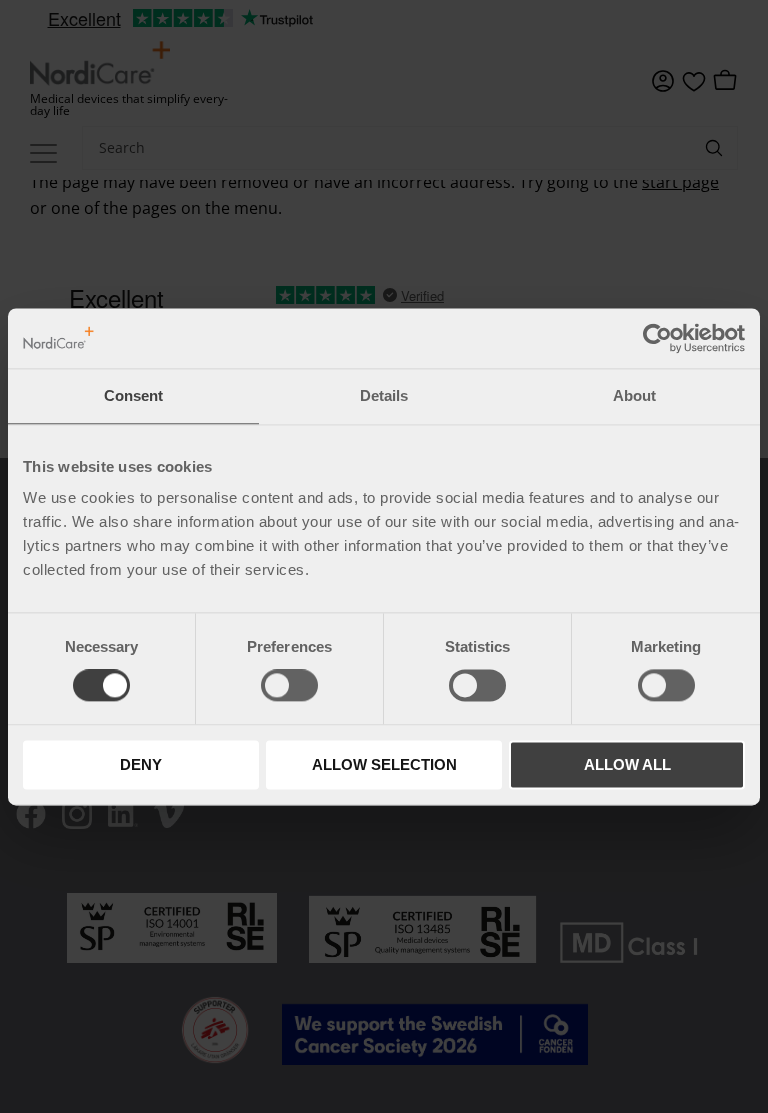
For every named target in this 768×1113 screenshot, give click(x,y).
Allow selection (384, 764)
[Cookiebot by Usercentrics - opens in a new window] (657, 338)
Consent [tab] (133, 395)
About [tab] (634, 395)
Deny (141, 764)
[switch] (289, 686)
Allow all (627, 764)
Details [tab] (384, 395)
